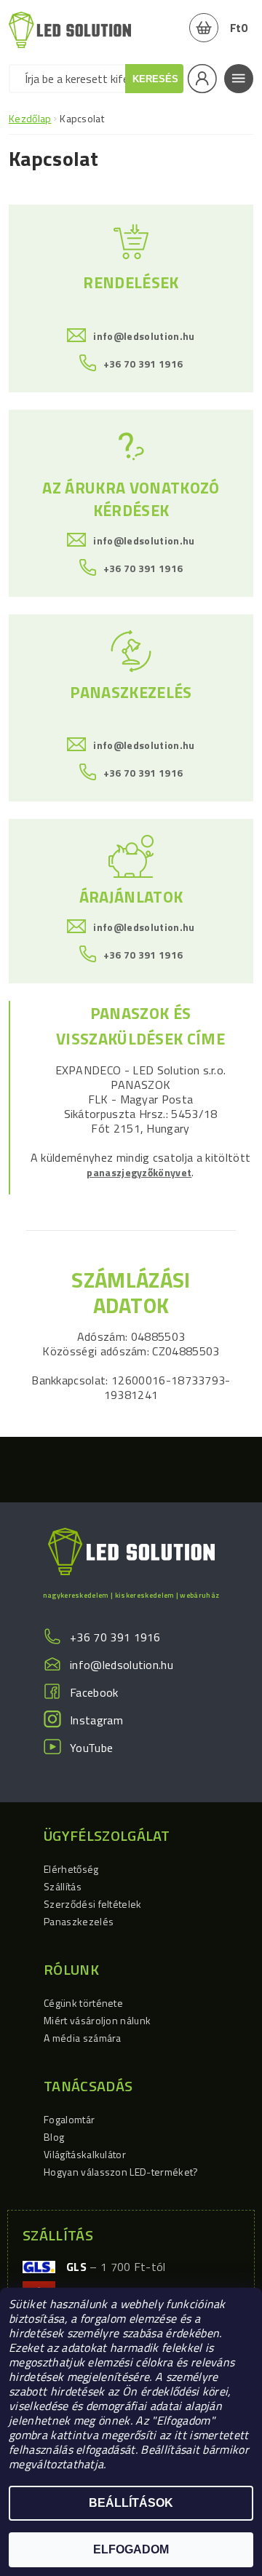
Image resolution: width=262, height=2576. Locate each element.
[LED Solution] (70, 29)
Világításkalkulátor (85, 2154)
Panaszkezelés (79, 1921)
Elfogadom (131, 2549)
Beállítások (131, 2503)
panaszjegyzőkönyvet (139, 1172)
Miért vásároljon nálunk (97, 2020)
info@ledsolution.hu (144, 336)
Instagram (96, 1720)
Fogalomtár (69, 2119)
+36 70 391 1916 (143, 363)
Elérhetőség (71, 1869)
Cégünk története (83, 2003)
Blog (54, 2137)
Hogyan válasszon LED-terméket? (121, 2172)
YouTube (91, 1748)
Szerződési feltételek (93, 1904)
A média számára (83, 2038)
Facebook (94, 1692)
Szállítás (63, 1886)
